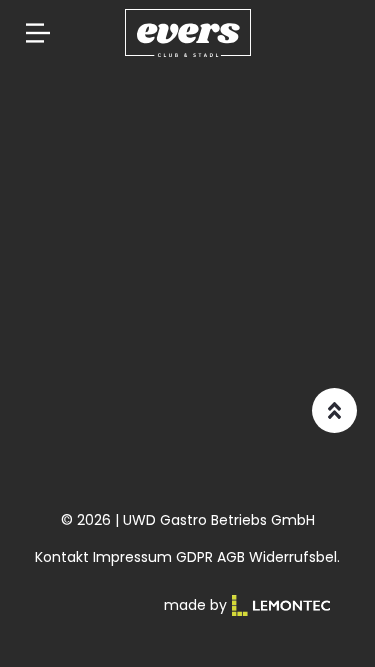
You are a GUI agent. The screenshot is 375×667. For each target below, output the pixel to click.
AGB (231, 557)
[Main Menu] (38, 33)
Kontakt (62, 557)
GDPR (194, 557)
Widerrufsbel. (294, 557)
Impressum (132, 557)
